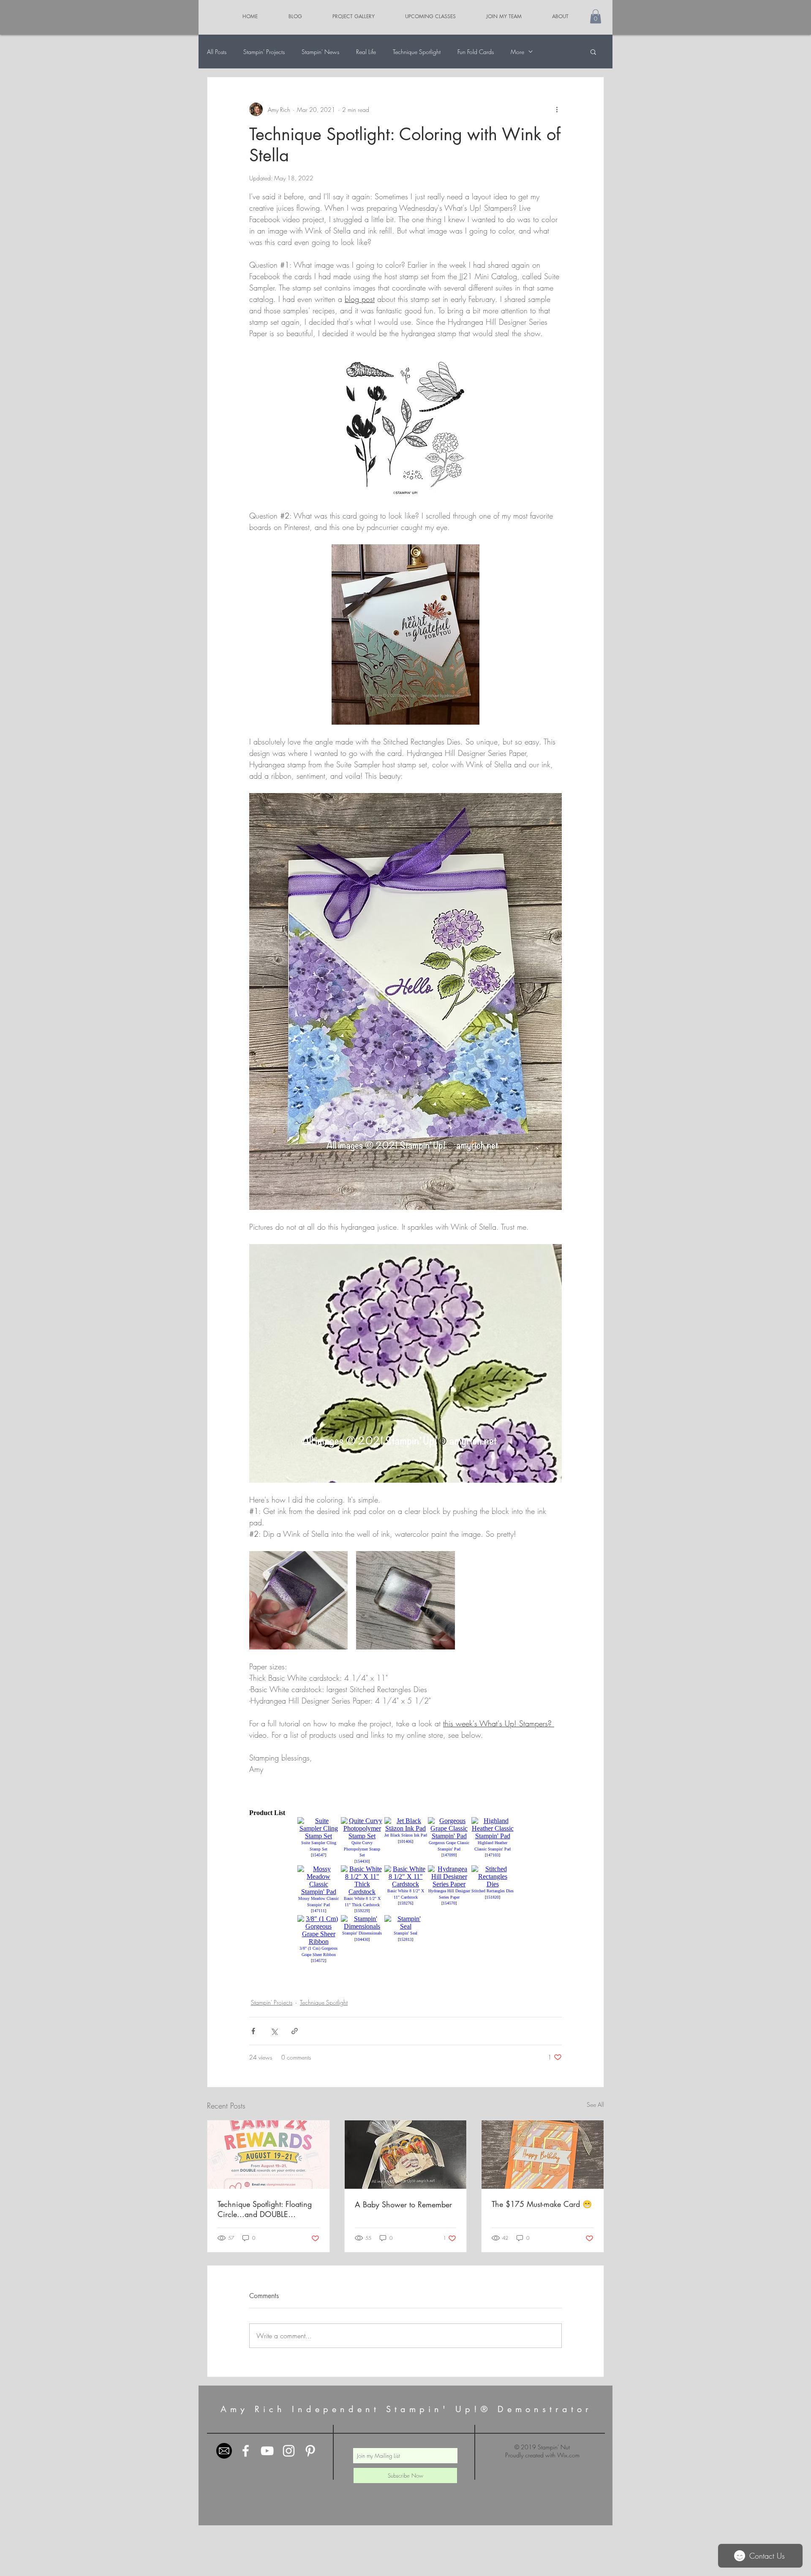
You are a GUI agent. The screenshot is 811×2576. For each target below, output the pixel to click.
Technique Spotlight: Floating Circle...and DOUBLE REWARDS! (265, 2209)
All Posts (217, 52)
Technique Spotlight (417, 52)
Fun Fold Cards (476, 52)
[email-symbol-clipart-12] (224, 2451)
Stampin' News (320, 52)
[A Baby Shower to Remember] (406, 2155)
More (517, 52)
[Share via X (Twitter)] (274, 2031)
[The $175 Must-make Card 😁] (543, 2155)
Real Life (366, 52)
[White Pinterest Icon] (310, 2451)
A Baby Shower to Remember (403, 2204)
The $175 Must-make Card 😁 (542, 2204)
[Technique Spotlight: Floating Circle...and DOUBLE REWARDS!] (268, 2155)
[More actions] (557, 109)
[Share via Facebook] (253, 2031)
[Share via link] (295, 2031)
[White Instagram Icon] (289, 2451)
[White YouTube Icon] (267, 2451)
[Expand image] (298, 1600)
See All (595, 2105)
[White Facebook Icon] (246, 2451)
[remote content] (405, 1887)
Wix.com (568, 2455)
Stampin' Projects (264, 52)
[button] (596, 16)
